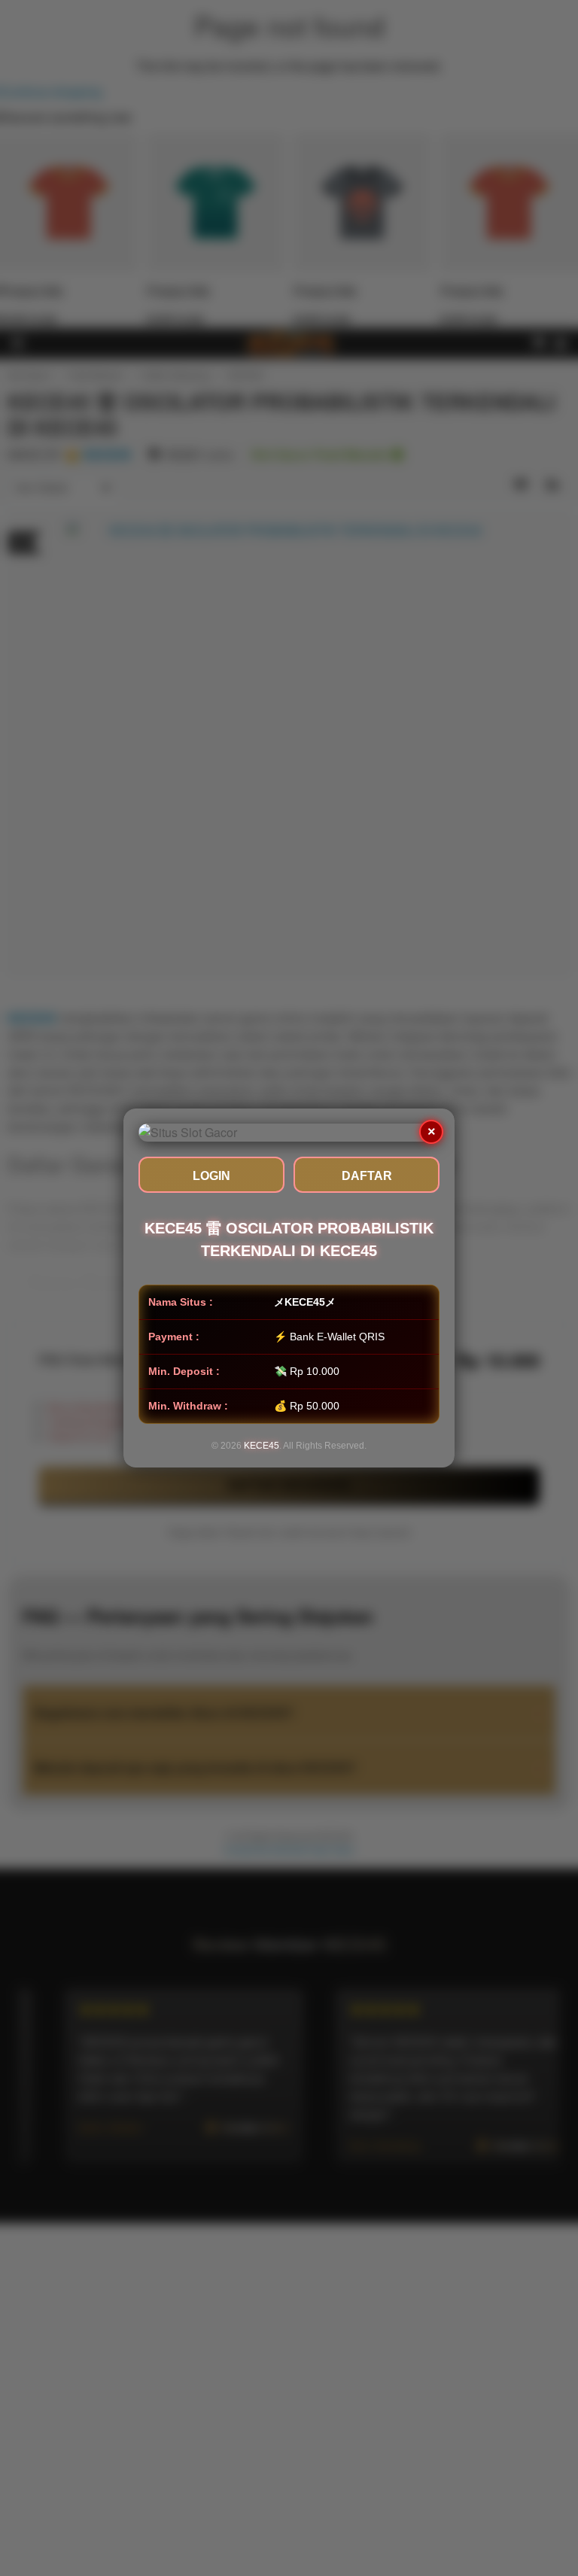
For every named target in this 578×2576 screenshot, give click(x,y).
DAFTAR (367, 1176)
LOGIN (211, 1176)
